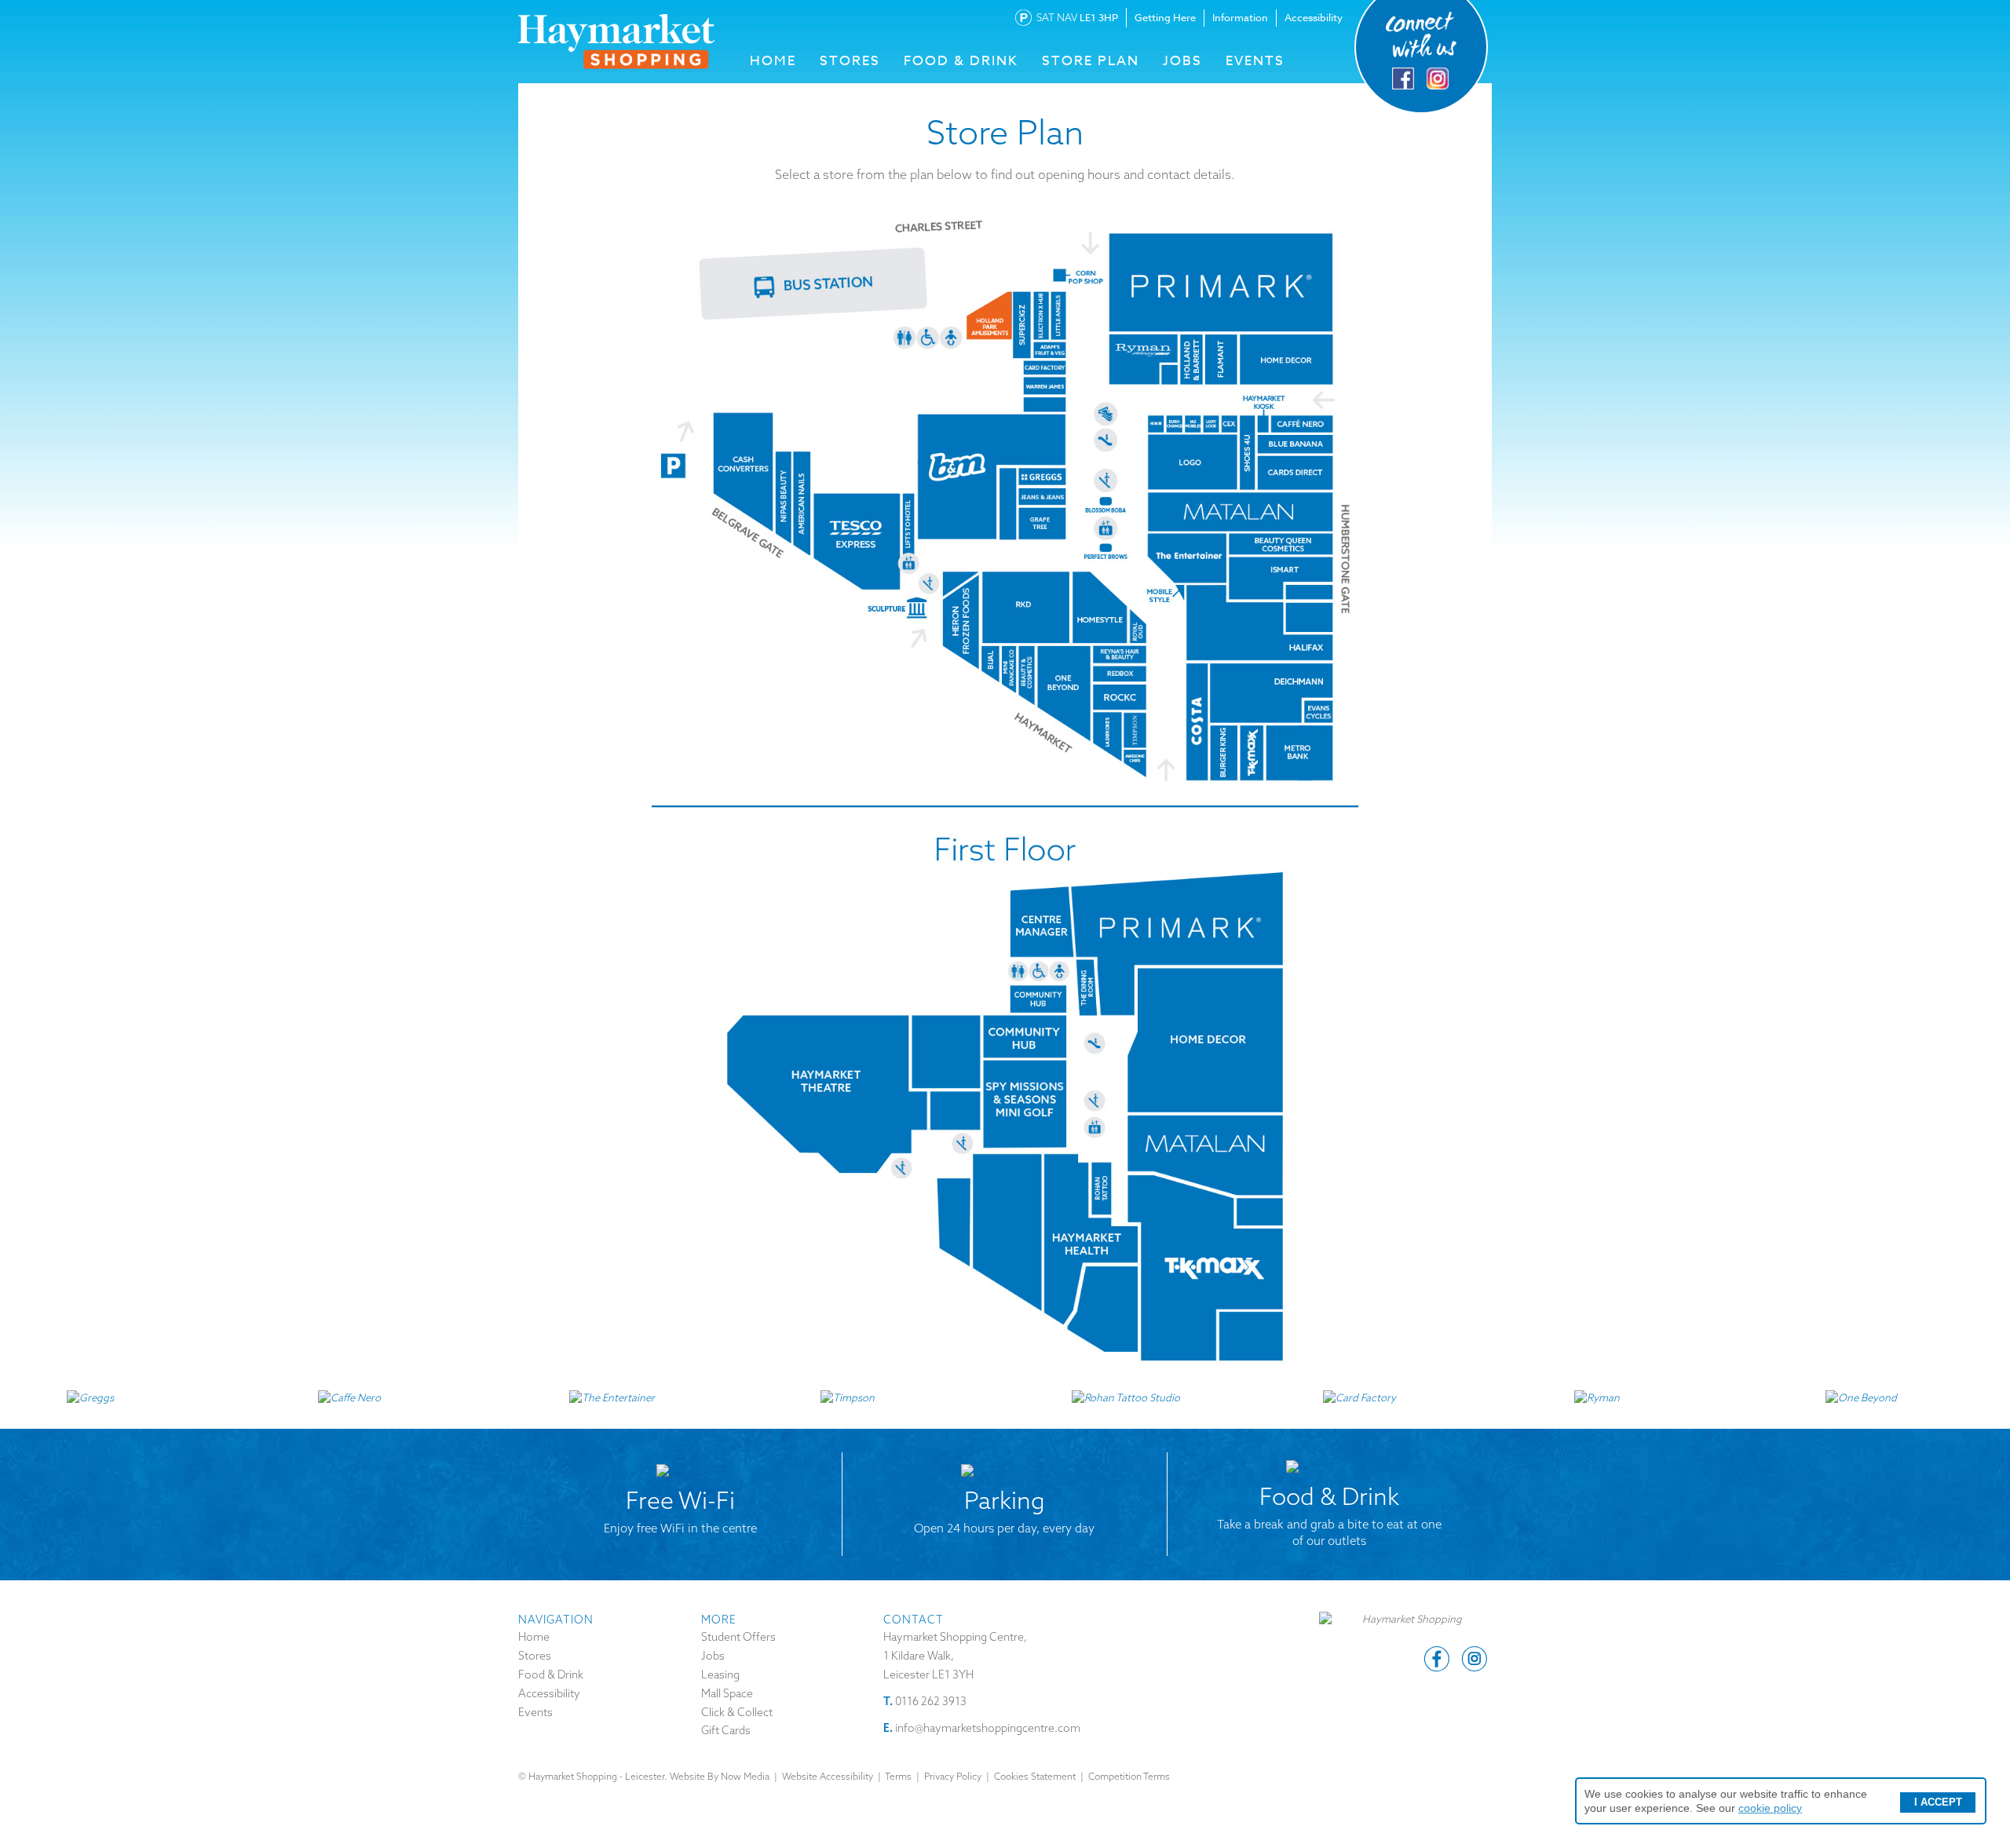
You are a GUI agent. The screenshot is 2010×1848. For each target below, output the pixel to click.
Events (1255, 61)
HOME (773, 61)
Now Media (745, 1776)
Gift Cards (726, 1730)
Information (1240, 17)
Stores (535, 1656)
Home (534, 1637)
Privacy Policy (953, 1776)
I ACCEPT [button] (1938, 1802)
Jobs (1182, 61)
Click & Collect (737, 1712)
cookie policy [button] (1770, 1808)
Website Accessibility (828, 1776)
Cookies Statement (1035, 1776)
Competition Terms (1129, 1776)
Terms (898, 1776)
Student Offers (738, 1637)
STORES (850, 61)
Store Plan (1091, 61)
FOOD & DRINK (961, 61)
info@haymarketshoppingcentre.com (988, 1728)
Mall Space (727, 1693)
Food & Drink (551, 1675)
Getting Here (1165, 17)
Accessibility (1314, 17)
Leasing (720, 1675)
